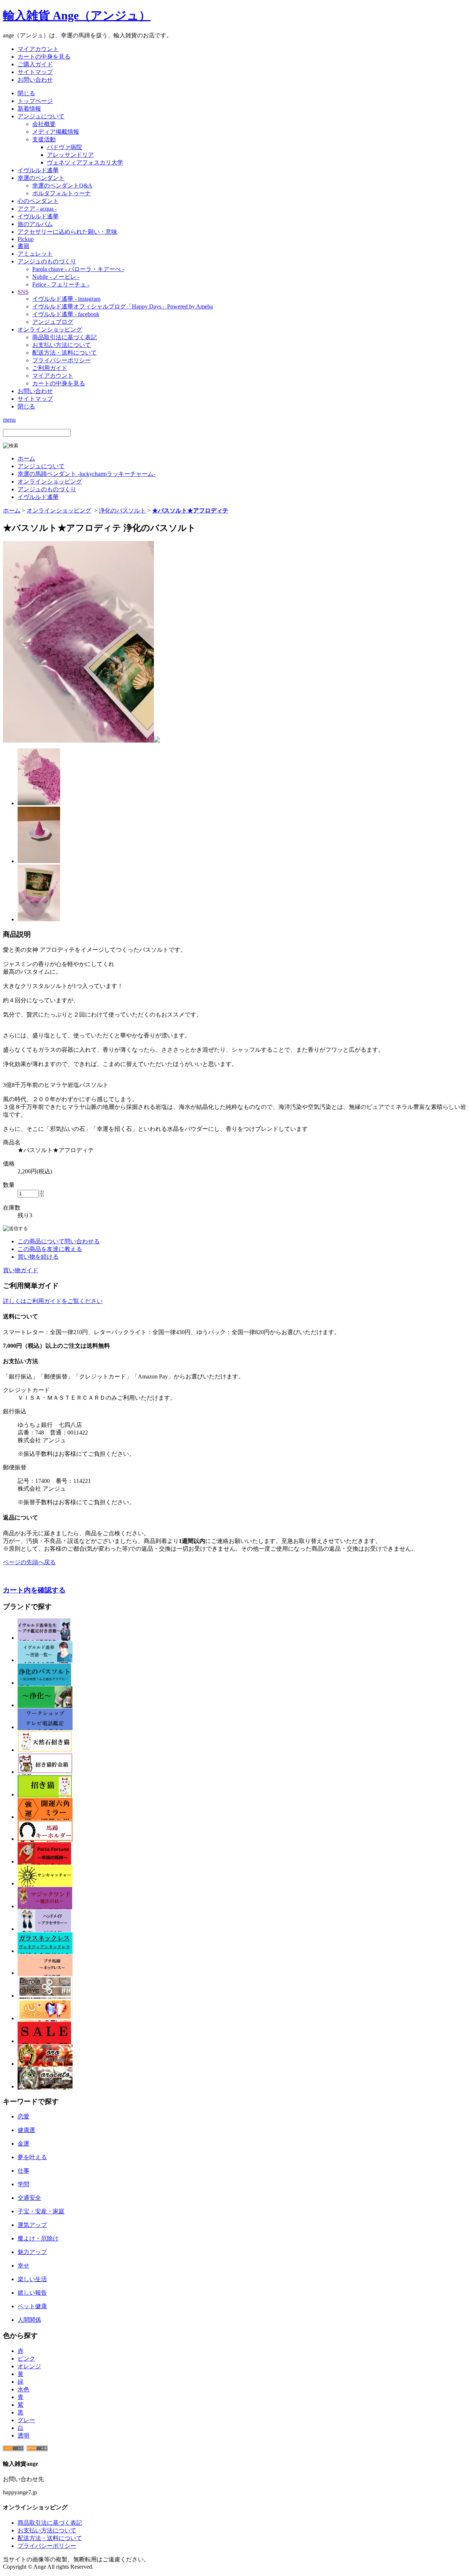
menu (9, 420)
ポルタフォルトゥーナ (62, 193)
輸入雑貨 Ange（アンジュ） (77, 15)
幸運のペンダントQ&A (62, 186)
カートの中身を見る (44, 57)
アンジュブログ (53, 322)
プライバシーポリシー (62, 360)
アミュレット (35, 254)
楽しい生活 (32, 2279)
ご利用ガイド (50, 368)
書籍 (23, 246)
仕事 (23, 2171)
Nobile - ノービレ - (56, 277)
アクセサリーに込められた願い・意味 (67, 232)
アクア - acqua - (37, 209)
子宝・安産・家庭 (41, 2211)
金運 (23, 2144)
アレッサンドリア (70, 155)
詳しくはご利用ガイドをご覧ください (53, 1301)
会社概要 (44, 124)
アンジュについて (41, 116)
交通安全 (29, 2198)
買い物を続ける (38, 1257)
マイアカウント (38, 49)
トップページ (35, 101)
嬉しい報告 (32, 2293)
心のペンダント (38, 201)
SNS (23, 292)
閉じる (26, 93)
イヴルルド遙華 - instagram (66, 299)
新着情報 (29, 109)
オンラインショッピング (50, 330)
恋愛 (23, 2116)
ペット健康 (32, 2306)
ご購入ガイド (35, 64)
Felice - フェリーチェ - (61, 284)
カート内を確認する (34, 1590)
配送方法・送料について (64, 353)
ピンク (26, 2359)
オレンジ (29, 2366)
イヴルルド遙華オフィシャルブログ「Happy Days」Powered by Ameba (123, 306)
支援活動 (44, 139)
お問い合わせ (35, 80)
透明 (23, 2436)
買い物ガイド (21, 1270)
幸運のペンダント (41, 178)
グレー (26, 2420)
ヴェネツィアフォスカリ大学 (85, 162)
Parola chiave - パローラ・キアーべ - (78, 269)
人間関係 (29, 2320)
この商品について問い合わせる (59, 1241)
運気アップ (32, 2225)
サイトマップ (35, 72)
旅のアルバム (35, 224)
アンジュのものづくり (47, 261)
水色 (23, 2389)
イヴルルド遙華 (38, 170)
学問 (23, 2184)
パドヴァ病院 (64, 147)
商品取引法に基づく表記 (64, 337)
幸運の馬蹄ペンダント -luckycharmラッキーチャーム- (86, 474)
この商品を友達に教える (50, 1249)
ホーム (26, 458)
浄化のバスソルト (122, 510)
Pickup (26, 239)
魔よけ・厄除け (38, 2238)
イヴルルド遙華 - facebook (66, 314)
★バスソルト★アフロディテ (190, 510)
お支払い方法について (62, 345)
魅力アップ (32, 2252)
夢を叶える (32, 2157)
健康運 (26, 2130)
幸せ (23, 2266)
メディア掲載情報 (56, 132)
